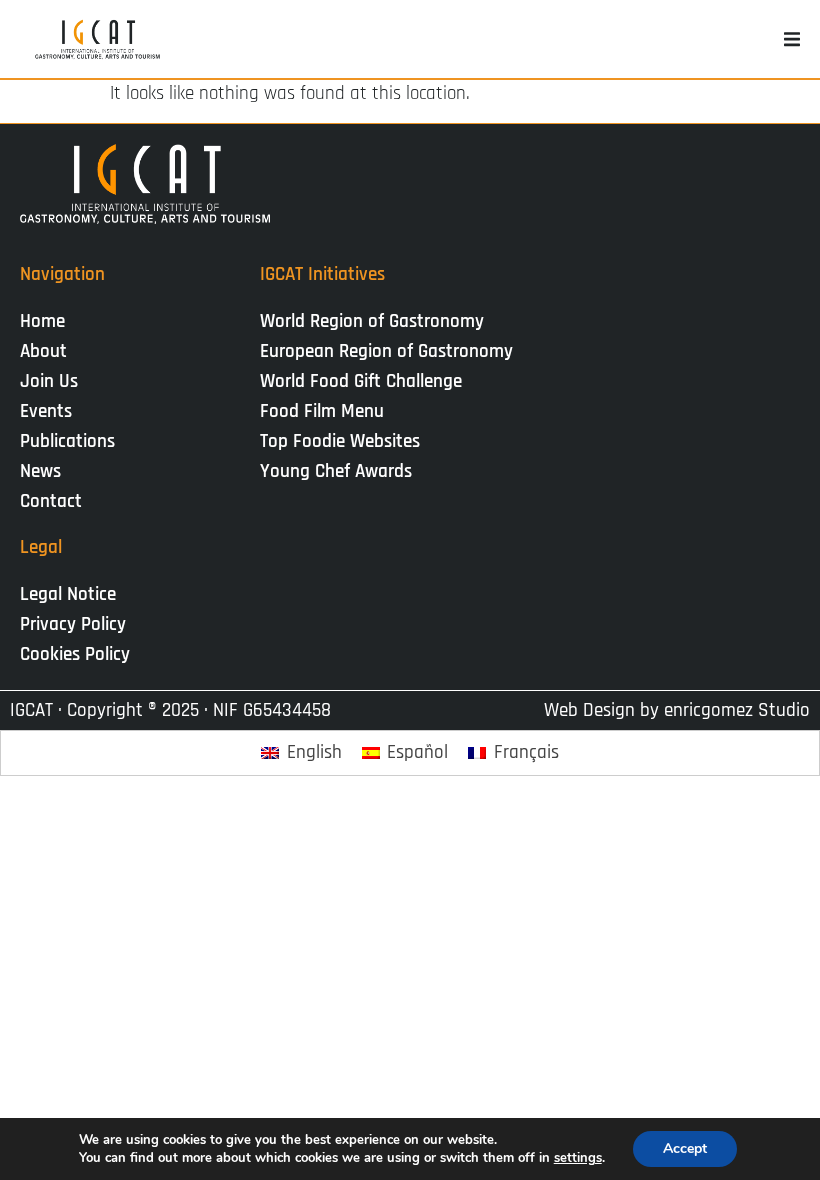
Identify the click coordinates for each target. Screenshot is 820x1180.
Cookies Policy (75, 654)
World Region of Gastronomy (372, 321)
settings (578, 1158)
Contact (51, 501)
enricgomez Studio (737, 710)
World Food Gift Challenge (361, 381)
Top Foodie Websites (340, 441)
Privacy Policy (73, 624)
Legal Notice (68, 594)
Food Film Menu (322, 411)
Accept (685, 1148)
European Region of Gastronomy (386, 351)
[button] (792, 39)
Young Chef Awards (336, 471)
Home (42, 321)
